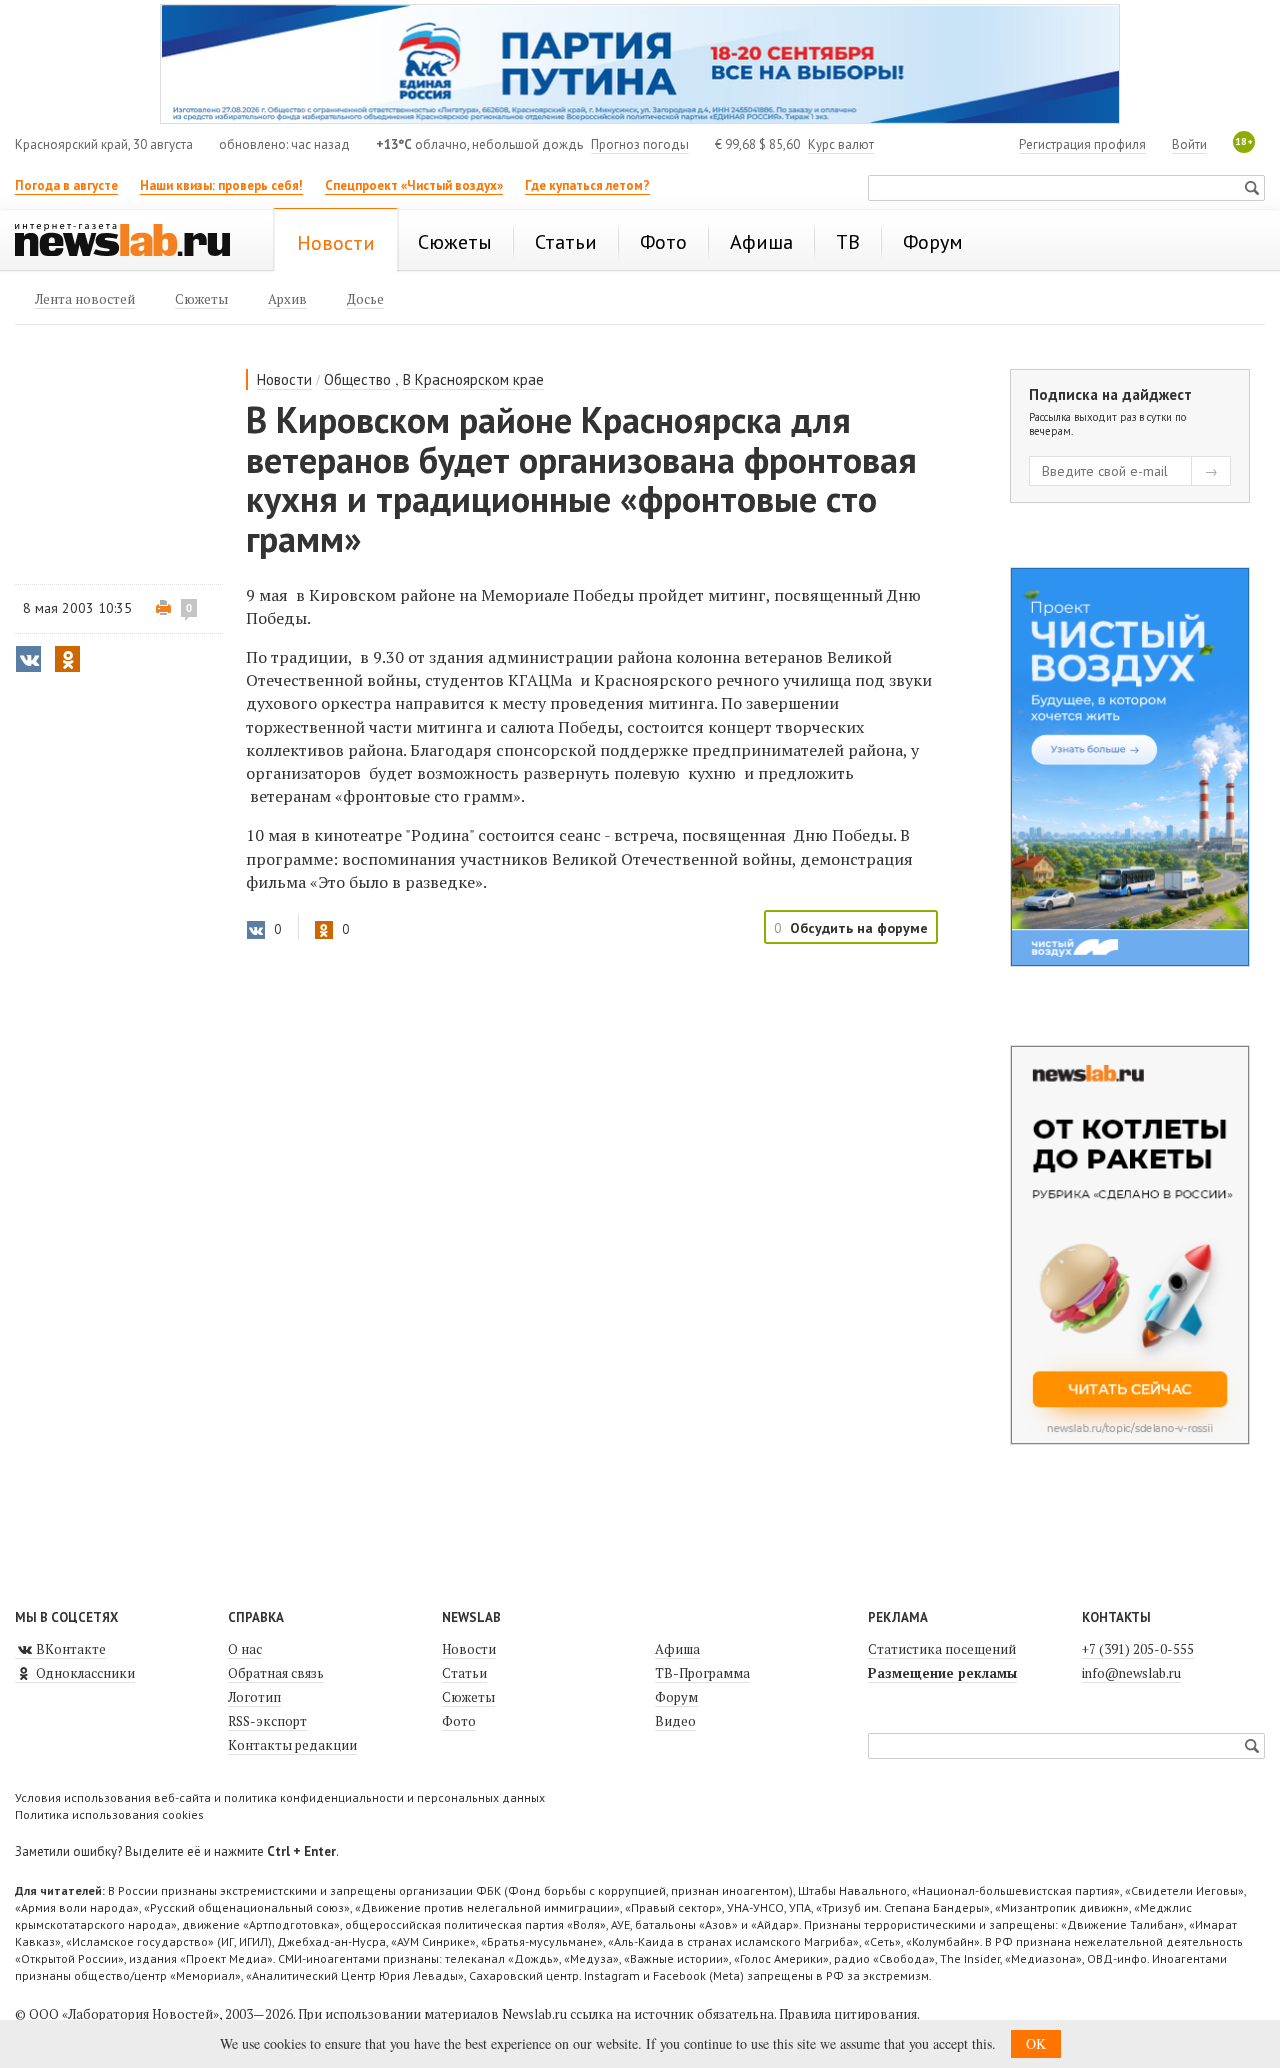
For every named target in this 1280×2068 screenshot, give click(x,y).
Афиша (677, 1649)
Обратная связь (276, 1673)
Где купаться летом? (587, 185)
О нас (245, 1649)
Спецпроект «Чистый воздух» (414, 185)
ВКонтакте (69, 1649)
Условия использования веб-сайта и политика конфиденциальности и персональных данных (280, 1797)
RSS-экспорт (267, 1721)
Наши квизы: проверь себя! (221, 185)
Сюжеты (468, 1697)
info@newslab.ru (1131, 1673)
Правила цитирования (848, 2014)
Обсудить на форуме (859, 928)
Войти (1189, 144)
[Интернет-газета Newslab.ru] (132, 242)
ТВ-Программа (702, 1673)
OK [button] (1036, 2043)
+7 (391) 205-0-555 (1138, 1649)
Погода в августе (66, 185)
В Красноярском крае (473, 379)
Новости (284, 379)
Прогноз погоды (640, 144)
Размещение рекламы (942, 1673)
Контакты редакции (292, 1745)
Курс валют (841, 144)
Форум (676, 1697)
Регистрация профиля (1082, 144)
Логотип (254, 1697)
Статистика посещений (942, 1649)
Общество (357, 379)
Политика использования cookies (109, 1814)
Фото (459, 1721)
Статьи (464, 1673)
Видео (675, 1721)
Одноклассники (84, 1673)
